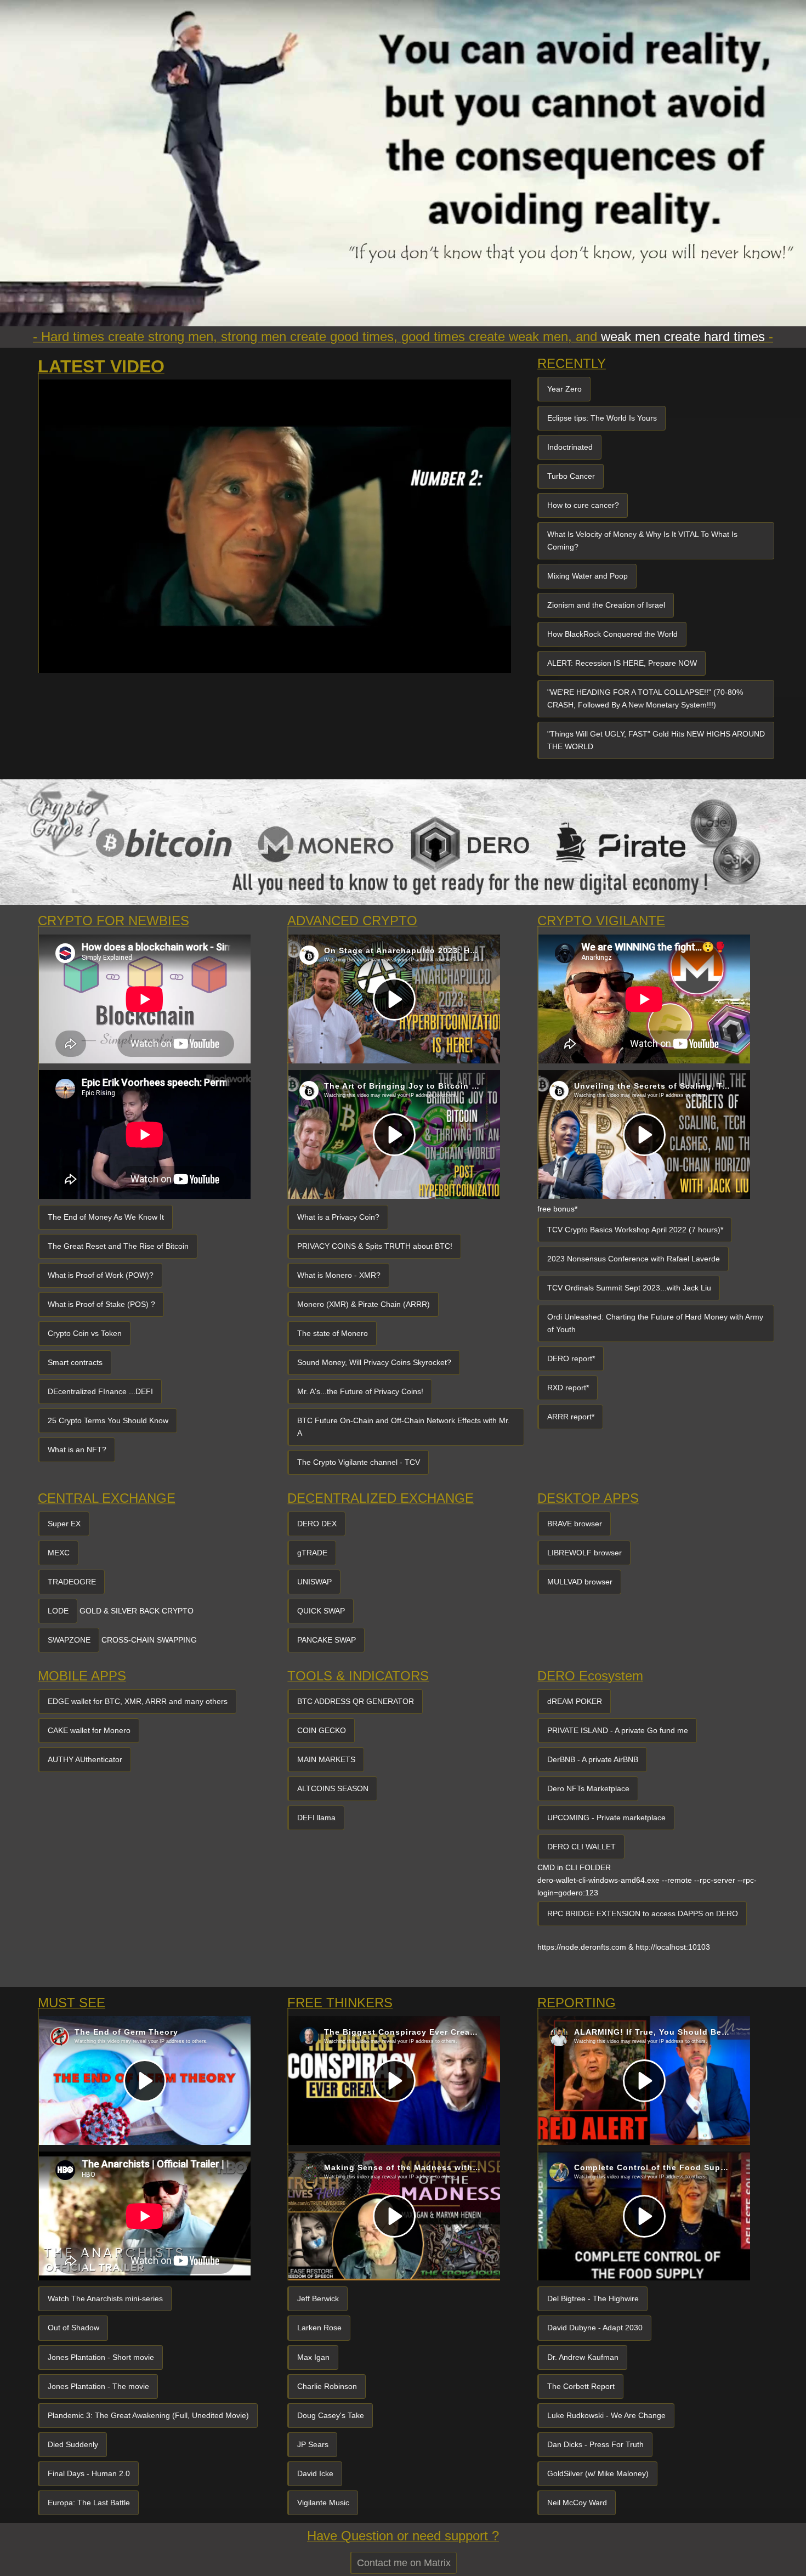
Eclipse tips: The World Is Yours (602, 418)
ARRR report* (571, 1417)
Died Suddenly (73, 2444)
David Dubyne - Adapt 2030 (595, 2328)
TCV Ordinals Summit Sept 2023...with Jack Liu (629, 1288)
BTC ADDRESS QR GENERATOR (356, 1701)
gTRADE (312, 1553)
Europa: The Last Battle (89, 2503)
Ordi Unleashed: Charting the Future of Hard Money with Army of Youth (655, 1323)
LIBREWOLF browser (584, 1553)
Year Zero (564, 389)
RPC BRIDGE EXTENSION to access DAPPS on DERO (643, 1913)
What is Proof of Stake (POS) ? (101, 1304)
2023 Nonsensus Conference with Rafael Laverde (634, 1259)
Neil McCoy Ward (577, 2503)
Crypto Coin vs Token (85, 1333)
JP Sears (313, 2444)
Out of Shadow (73, 2328)
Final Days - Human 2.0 (89, 2473)
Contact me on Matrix (404, 2563)
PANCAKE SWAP (327, 1640)
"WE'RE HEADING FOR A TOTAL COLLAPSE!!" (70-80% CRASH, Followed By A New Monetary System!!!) (645, 698)
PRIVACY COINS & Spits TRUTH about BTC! (375, 1246)
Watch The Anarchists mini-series (105, 2298)
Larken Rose (319, 2328)
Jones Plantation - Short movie (101, 2357)
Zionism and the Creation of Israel (606, 605)
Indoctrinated (570, 447)
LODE (58, 1611)
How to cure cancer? (583, 505)
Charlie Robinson (327, 2386)
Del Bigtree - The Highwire (593, 2298)
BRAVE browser (575, 1524)
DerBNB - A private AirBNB (593, 1759)
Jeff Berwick (318, 2298)
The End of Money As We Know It (106, 1217)
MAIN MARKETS (326, 1759)
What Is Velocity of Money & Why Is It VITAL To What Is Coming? (642, 540)
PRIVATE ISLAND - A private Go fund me (618, 1730)
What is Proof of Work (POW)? (101, 1275)
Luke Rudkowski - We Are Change (606, 2415)
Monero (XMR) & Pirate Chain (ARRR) (364, 1304)
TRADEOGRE (72, 1582)
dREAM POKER (575, 1701)
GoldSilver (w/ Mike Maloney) (598, 2473)
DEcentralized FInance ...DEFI (100, 1391)
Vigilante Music (323, 2503)
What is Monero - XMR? (339, 1275)
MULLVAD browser (580, 1582)
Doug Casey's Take (331, 2415)
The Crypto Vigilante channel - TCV (359, 1462)
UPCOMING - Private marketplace (606, 1818)
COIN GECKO (322, 1730)
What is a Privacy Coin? (338, 1217)
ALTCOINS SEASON (333, 1788)
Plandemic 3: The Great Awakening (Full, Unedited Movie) (148, 2415)
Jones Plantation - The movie (98, 2386)
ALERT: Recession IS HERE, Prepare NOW (622, 663)
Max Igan (313, 2357)
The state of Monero (333, 1333)
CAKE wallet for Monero (89, 1730)
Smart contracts (75, 1362)
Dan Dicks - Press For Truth (595, 2444)
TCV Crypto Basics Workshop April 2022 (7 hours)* (635, 1230)
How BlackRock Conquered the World (612, 634)
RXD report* (568, 1388)
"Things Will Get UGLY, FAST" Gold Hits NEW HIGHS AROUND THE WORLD (656, 740)
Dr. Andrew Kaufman (583, 2357)
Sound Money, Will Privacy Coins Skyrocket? (374, 1362)
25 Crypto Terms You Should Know (108, 1420)
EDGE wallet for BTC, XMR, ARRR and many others (138, 1701)
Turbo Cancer (571, 476)
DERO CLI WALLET (581, 1847)
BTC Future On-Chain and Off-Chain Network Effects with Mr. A (404, 1427)
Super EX (64, 1524)
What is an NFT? (77, 1450)
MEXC (59, 1553)
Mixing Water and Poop (588, 576)
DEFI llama (316, 1818)
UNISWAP (314, 1582)
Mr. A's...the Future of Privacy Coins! (360, 1391)
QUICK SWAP (321, 1611)
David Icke (315, 2473)
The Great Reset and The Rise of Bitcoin (118, 1246)
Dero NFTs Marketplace (588, 1788)
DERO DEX (317, 1524)
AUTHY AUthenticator (85, 1759)
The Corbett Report (581, 2386)
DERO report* (571, 1358)
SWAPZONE (69, 1640)
